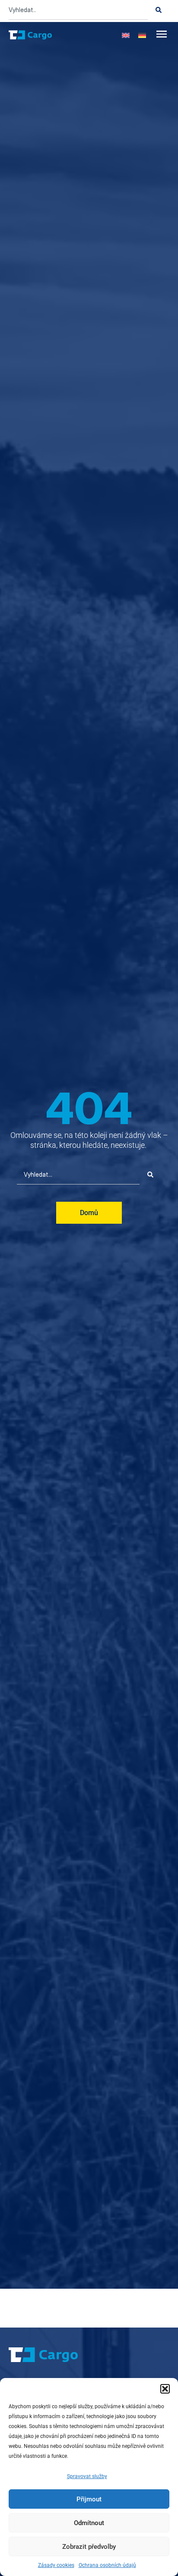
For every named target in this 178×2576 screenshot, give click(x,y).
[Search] (159, 10)
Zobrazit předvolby (89, 2547)
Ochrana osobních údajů (107, 2565)
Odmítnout (89, 2523)
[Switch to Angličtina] (126, 35)
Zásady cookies (56, 2565)
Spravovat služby (87, 2476)
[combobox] (78, 10)
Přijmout (89, 2499)
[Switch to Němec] (142, 35)
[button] (165, 2389)
